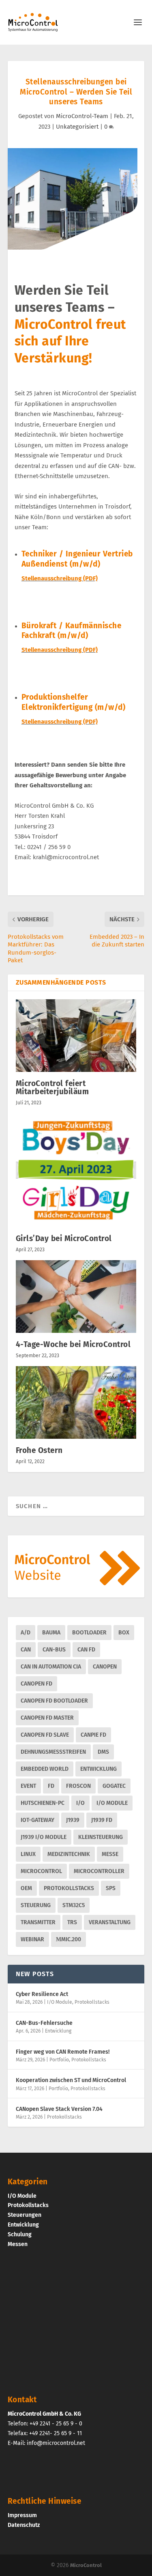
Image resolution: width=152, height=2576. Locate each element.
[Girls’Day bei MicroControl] (76, 1170)
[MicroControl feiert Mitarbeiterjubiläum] (76, 1036)
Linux (28, 1854)
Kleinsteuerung (101, 1837)
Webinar (32, 1939)
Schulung (20, 2234)
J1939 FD (102, 1820)
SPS (111, 1888)
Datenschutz (24, 2525)
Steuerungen (25, 2215)
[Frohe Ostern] (76, 1402)
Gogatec (114, 1786)
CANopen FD (36, 1684)
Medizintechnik (69, 1854)
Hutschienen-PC (43, 1803)
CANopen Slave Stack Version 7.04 (59, 2109)
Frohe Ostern (39, 1450)
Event (28, 1786)
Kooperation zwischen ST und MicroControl (71, 2080)
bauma (51, 1633)
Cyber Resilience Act (42, 1994)
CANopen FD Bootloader (54, 1701)
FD (51, 1786)
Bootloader (89, 1633)
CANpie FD (93, 1735)
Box (124, 1633)
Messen (18, 2244)
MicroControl (41, 1871)
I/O (80, 1803)
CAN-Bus (54, 1650)
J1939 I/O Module (44, 1837)
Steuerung (36, 1905)
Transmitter (38, 1922)
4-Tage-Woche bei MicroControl (73, 1344)
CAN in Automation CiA (51, 1667)
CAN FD (86, 1650)
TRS (72, 1922)
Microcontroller (99, 1871)
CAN (26, 1650)
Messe (110, 1854)
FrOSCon (78, 1786)
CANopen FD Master (47, 1718)
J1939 (73, 1820)
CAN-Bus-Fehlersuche (44, 2023)
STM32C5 (74, 1905)
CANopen (105, 1667)
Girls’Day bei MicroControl (64, 1238)
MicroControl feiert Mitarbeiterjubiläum (52, 1088)
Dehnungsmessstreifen (53, 1752)
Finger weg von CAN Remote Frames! (63, 2052)
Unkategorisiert (77, 127)
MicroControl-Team (82, 116)
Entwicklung (98, 1769)
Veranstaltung (110, 1922)
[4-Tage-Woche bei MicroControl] (76, 1297)
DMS (103, 1752)
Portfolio (59, 2060)
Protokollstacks (69, 1888)
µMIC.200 (69, 1939)
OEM (26, 1888)
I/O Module (112, 1803)
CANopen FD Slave (45, 1735)
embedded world (45, 1769)
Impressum (22, 2515)
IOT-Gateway (37, 1820)
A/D (26, 1633)
